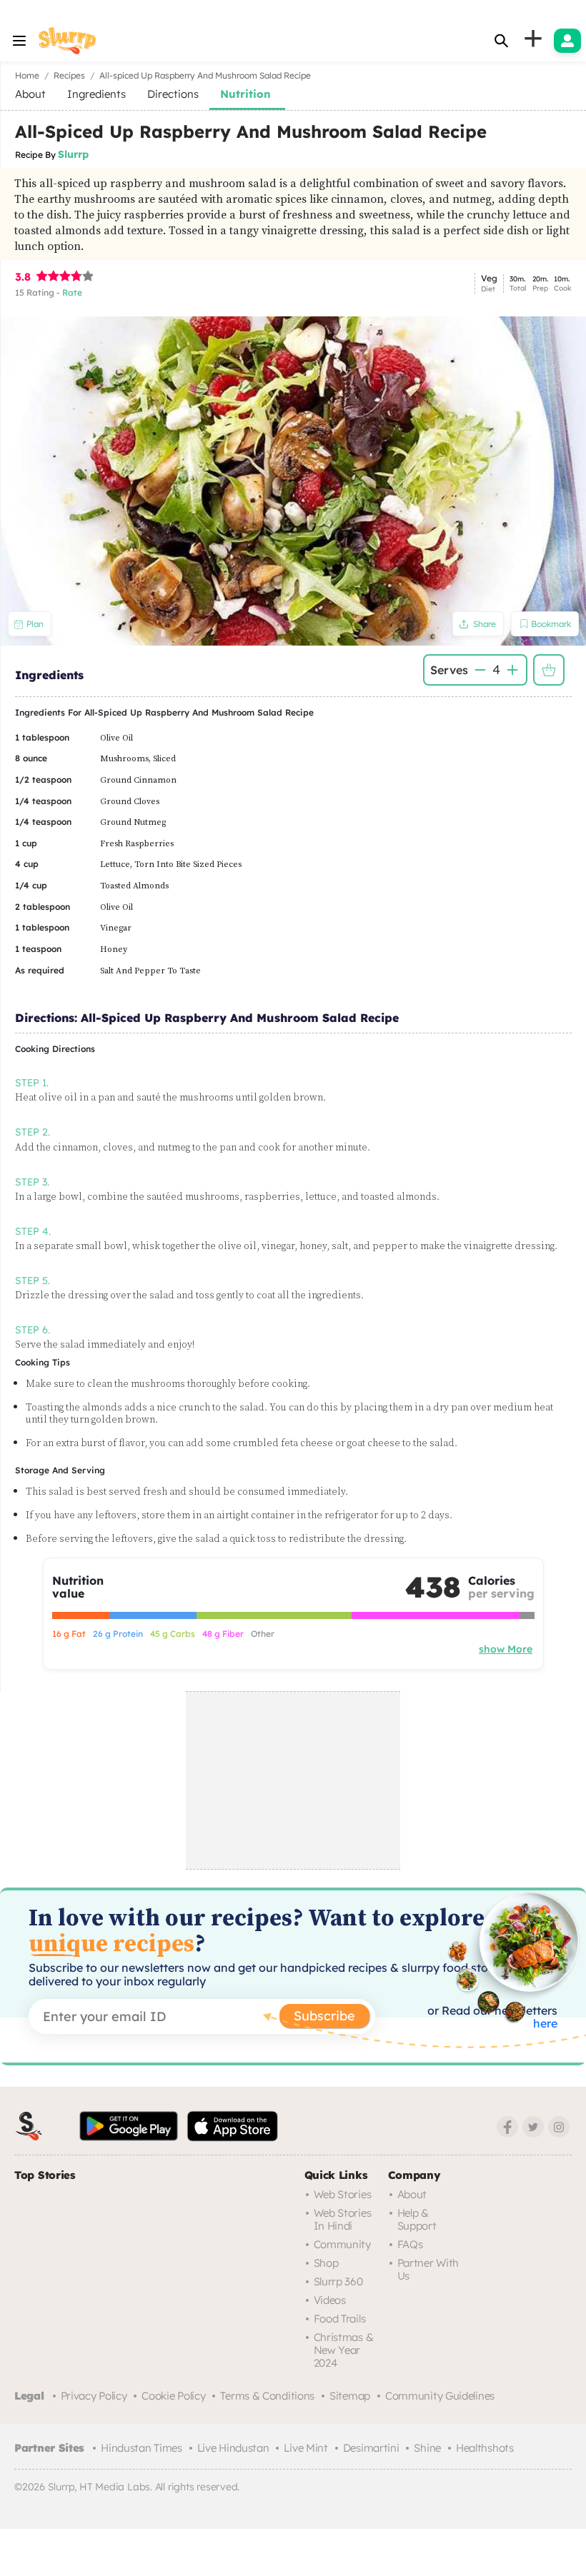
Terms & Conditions (267, 2396)
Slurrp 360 (338, 2281)
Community (342, 2244)
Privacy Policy (94, 2396)
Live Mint (306, 2448)
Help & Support (417, 2219)
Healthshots (485, 2448)
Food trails (340, 2319)
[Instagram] (559, 2127)
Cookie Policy (173, 2396)
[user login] (567, 41)
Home (27, 75)
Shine (427, 2448)
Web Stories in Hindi (343, 2219)
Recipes (69, 75)
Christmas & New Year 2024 (344, 2350)
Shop (326, 2263)
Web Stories (343, 2194)
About (412, 2194)
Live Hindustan (233, 2448)
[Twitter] (533, 2127)
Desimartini (371, 2448)
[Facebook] (507, 2127)
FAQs (410, 2244)
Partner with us (428, 2269)
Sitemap (350, 2396)
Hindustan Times (141, 2448)
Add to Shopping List (549, 670)
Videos (330, 2300)
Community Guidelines (440, 2396)
